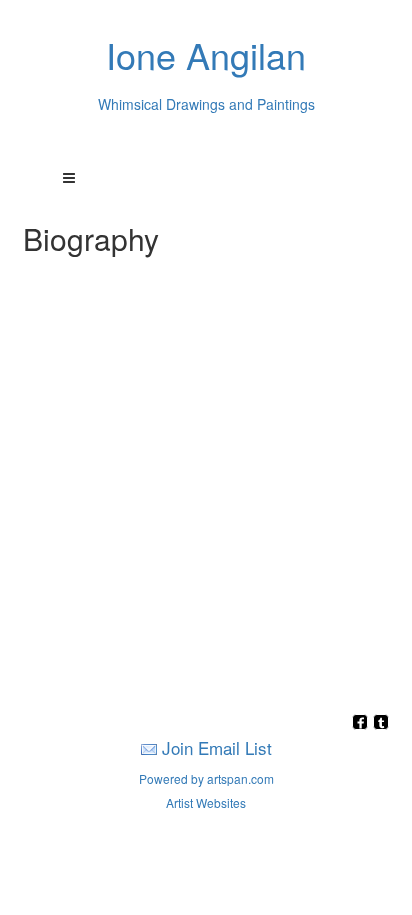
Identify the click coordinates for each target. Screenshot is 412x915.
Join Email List (217, 747)
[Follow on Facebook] (362, 723)
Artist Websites (206, 802)
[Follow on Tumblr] (381, 723)
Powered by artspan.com (206, 778)
